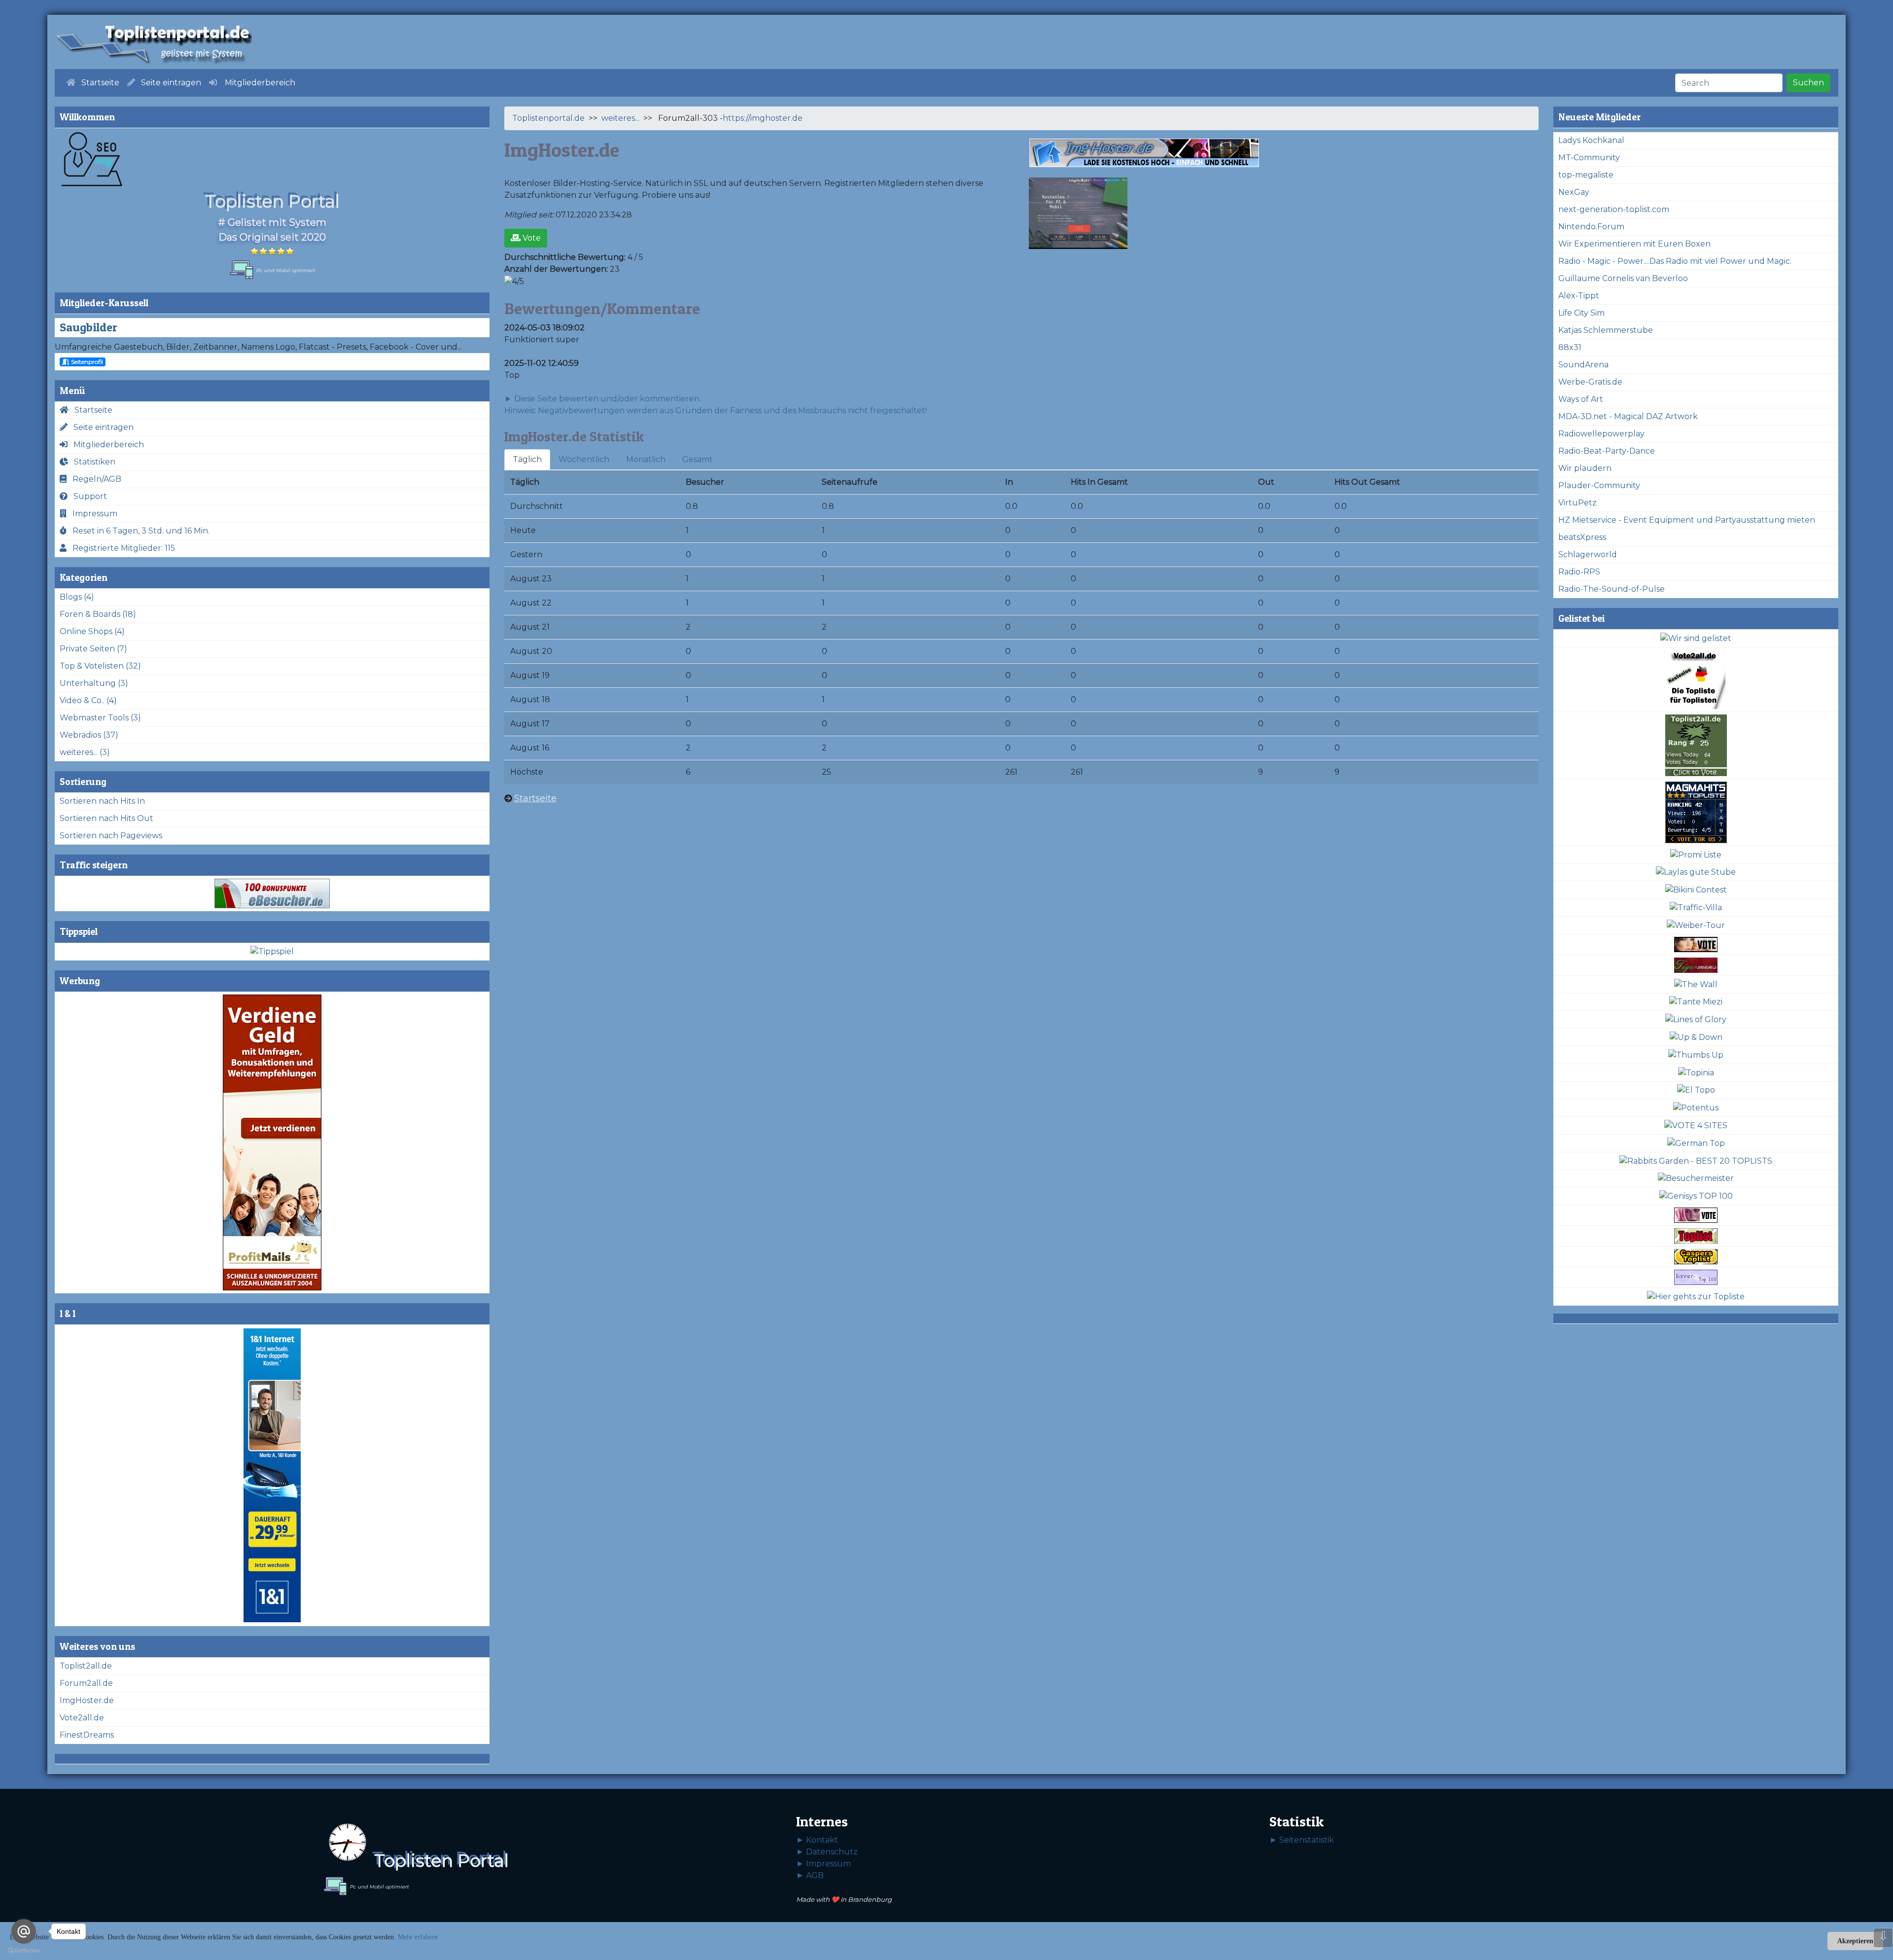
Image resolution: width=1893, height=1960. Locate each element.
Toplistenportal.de (548, 118)
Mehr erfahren (418, 1937)
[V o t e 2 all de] (1696, 680)
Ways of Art (1581, 399)
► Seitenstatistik (1302, 1840)
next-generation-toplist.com (1614, 209)
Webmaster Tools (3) (100, 718)
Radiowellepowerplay (1601, 434)
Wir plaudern (1585, 468)
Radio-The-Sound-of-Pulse (1612, 589)
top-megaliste (1586, 175)
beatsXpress (1582, 537)
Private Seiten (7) (93, 649)
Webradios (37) (89, 735)
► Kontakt (817, 1840)
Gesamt (698, 459)
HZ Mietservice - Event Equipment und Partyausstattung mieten (1687, 520)
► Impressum (824, 1864)
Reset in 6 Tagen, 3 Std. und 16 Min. (138, 531)
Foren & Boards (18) (98, 614)
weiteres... (620, 118)
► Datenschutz (827, 1852)
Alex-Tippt (1579, 296)
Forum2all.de (86, 1683)
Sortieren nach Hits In (102, 801)
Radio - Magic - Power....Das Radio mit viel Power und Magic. (1675, 261)
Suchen (1808, 83)
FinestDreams (87, 1735)
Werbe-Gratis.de (1590, 382)
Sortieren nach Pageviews (111, 836)
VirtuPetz (1577, 503)
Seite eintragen (101, 427)
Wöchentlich (584, 459)
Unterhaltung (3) (94, 683)
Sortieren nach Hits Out (106, 818)
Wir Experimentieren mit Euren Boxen (1634, 244)
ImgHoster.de (87, 1700)
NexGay (1574, 192)
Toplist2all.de (86, 1666)
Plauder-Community (1599, 485)
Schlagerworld (1588, 554)
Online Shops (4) (92, 631)
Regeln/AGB (94, 479)
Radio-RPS (1579, 572)
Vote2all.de (82, 1718)
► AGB (810, 1875)
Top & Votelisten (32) (100, 666)
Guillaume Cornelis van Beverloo (1623, 278)
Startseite (90, 410)
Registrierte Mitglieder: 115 (121, 548)
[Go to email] (24, 1931)
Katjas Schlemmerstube (1606, 330)
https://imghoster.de (763, 118)
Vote (531, 238)
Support (87, 496)
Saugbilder (88, 327)
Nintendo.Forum (1591, 227)
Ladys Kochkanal (1591, 140)
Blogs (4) (77, 597)
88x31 (1570, 347)
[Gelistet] (1696, 639)
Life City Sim (1581, 313)
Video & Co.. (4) (88, 700)
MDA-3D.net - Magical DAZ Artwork (1628, 416)
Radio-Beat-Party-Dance (1607, 451)
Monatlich (646, 459)
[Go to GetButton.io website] (24, 1950)
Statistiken (92, 462)
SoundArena (1583, 365)
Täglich (527, 459)
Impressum (92, 514)
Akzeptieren (1855, 1941)
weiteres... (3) (85, 752)
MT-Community (1589, 158)
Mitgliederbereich (106, 445)
